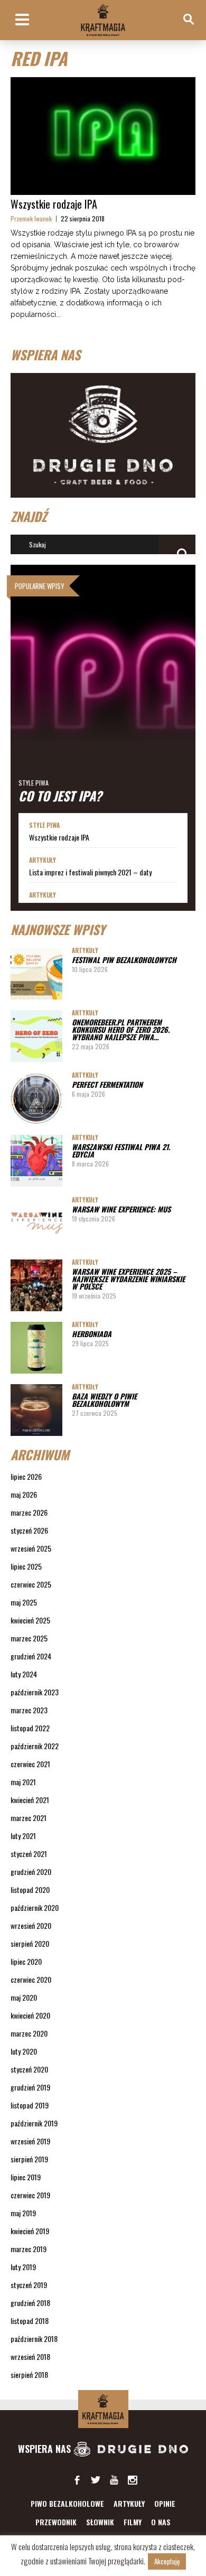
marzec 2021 (29, 1818)
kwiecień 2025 (30, 1620)
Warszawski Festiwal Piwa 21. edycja (121, 1150)
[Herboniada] (36, 1348)
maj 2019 (23, 2213)
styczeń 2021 (29, 1854)
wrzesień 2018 (30, 2356)
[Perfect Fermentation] (36, 1098)
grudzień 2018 (30, 2303)
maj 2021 (23, 1782)
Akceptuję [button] (167, 2561)
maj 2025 (24, 1602)
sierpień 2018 (29, 2374)
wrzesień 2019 (30, 2141)
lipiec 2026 (26, 1476)
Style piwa (34, 783)
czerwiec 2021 (30, 1764)
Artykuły (43, 860)
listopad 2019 (30, 2105)
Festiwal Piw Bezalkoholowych (124, 960)
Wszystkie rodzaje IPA (54, 204)
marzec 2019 (29, 2249)
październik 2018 (34, 2339)
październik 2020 (35, 1907)
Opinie (165, 2503)
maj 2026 (24, 1494)
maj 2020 (24, 1997)
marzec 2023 (29, 1710)
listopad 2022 (30, 1728)
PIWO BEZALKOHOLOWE (67, 2503)
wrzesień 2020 (31, 1925)
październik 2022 (35, 1746)
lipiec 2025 (26, 1566)
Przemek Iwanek (31, 218)
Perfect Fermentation (107, 1084)
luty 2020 (24, 2051)
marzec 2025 (29, 1638)
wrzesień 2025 (31, 1548)
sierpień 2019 (29, 2159)
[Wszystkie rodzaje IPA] (103, 136)
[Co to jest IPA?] (103, 689)
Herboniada (92, 1334)
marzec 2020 (29, 2033)
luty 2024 (24, 1674)
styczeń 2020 (29, 2069)
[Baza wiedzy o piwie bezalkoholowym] (36, 1410)
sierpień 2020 (30, 1943)
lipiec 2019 (26, 2177)
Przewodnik (56, 2522)
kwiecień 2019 (30, 2231)
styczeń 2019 (29, 2285)
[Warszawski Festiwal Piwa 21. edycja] (36, 1161)
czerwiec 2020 (31, 1979)
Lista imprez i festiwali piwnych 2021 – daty (90, 872)
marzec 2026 (29, 1512)
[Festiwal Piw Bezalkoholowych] (36, 974)
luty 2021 (23, 1836)
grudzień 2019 (30, 2087)
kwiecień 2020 (30, 2015)
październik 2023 (35, 1692)
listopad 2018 (30, 2321)
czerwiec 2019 (30, 2195)
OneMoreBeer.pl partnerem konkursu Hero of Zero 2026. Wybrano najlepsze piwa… (121, 1029)
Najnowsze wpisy (58, 929)
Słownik (100, 2522)
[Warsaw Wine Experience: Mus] (36, 1223)
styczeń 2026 (29, 1530)
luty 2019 (23, 2267)
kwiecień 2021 (30, 1800)
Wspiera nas (46, 2449)
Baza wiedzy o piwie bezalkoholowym (104, 1400)
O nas (161, 2522)
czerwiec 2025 (31, 1584)
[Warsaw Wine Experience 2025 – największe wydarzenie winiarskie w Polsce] (36, 1285)
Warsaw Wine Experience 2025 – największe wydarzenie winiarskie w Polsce (128, 1279)
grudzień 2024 (31, 1656)
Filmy (133, 2522)
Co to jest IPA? (60, 796)
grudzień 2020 (31, 1872)
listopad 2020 (30, 1889)
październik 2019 (34, 2123)
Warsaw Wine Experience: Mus (121, 1209)
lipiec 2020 (26, 1961)
